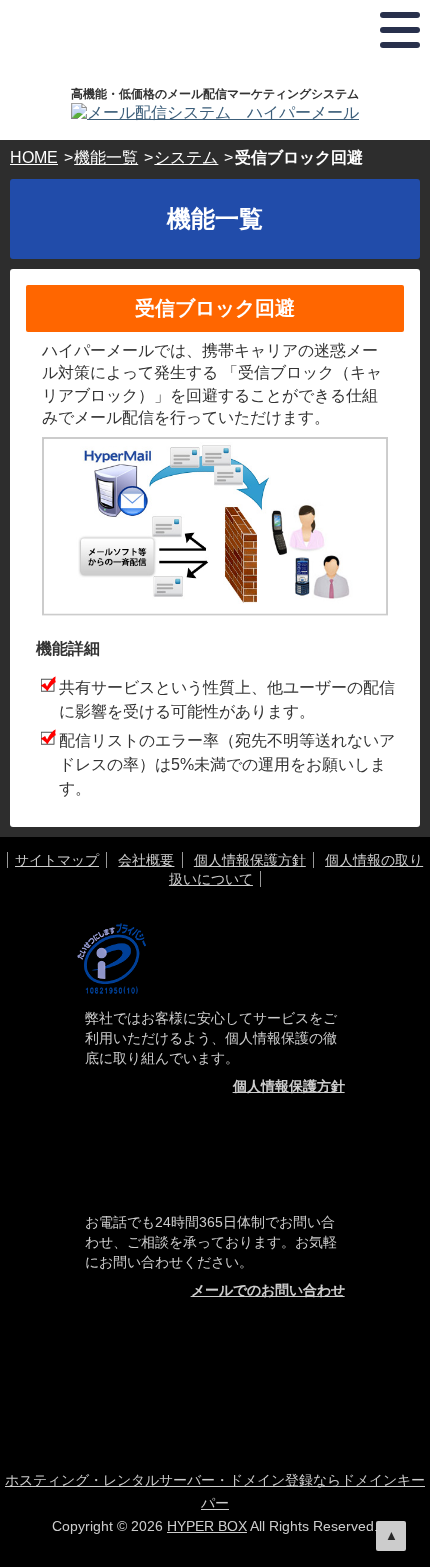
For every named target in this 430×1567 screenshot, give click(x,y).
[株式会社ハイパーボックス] (253, 1403)
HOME (34, 157)
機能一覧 (106, 157)
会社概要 (146, 860)
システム (186, 157)
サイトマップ (57, 860)
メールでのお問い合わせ (268, 1290)
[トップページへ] (215, 112)
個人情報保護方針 (250, 860)
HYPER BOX (207, 1526)
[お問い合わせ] (215, 1165)
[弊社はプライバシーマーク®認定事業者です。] (111, 958)
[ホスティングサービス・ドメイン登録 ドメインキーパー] (218, 1351)
